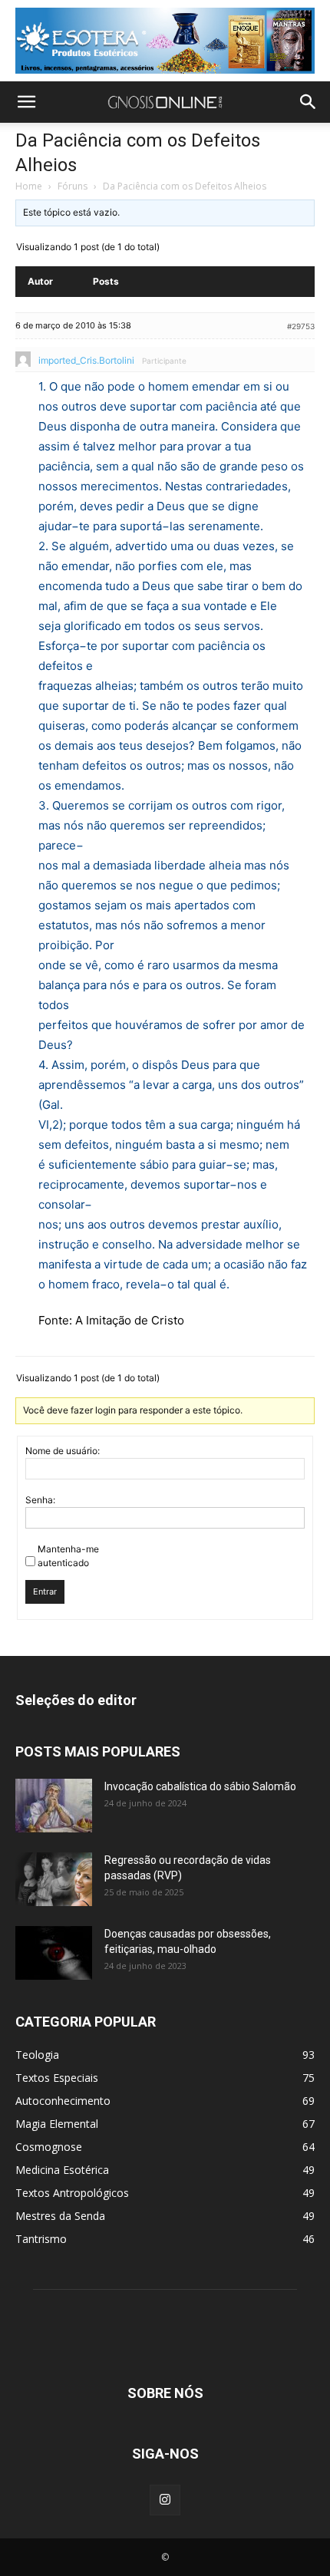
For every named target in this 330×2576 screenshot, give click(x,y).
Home (29, 186)
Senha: (40, 1500)
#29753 (301, 326)
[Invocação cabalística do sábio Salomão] (54, 1806)
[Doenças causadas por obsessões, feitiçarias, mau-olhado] (54, 1953)
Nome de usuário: (63, 1451)
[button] (26, 102)
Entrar (45, 1591)
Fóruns (73, 186)
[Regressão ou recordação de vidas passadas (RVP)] (54, 1879)
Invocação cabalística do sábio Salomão (200, 1786)
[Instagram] (165, 2500)
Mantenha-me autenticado (68, 1556)
